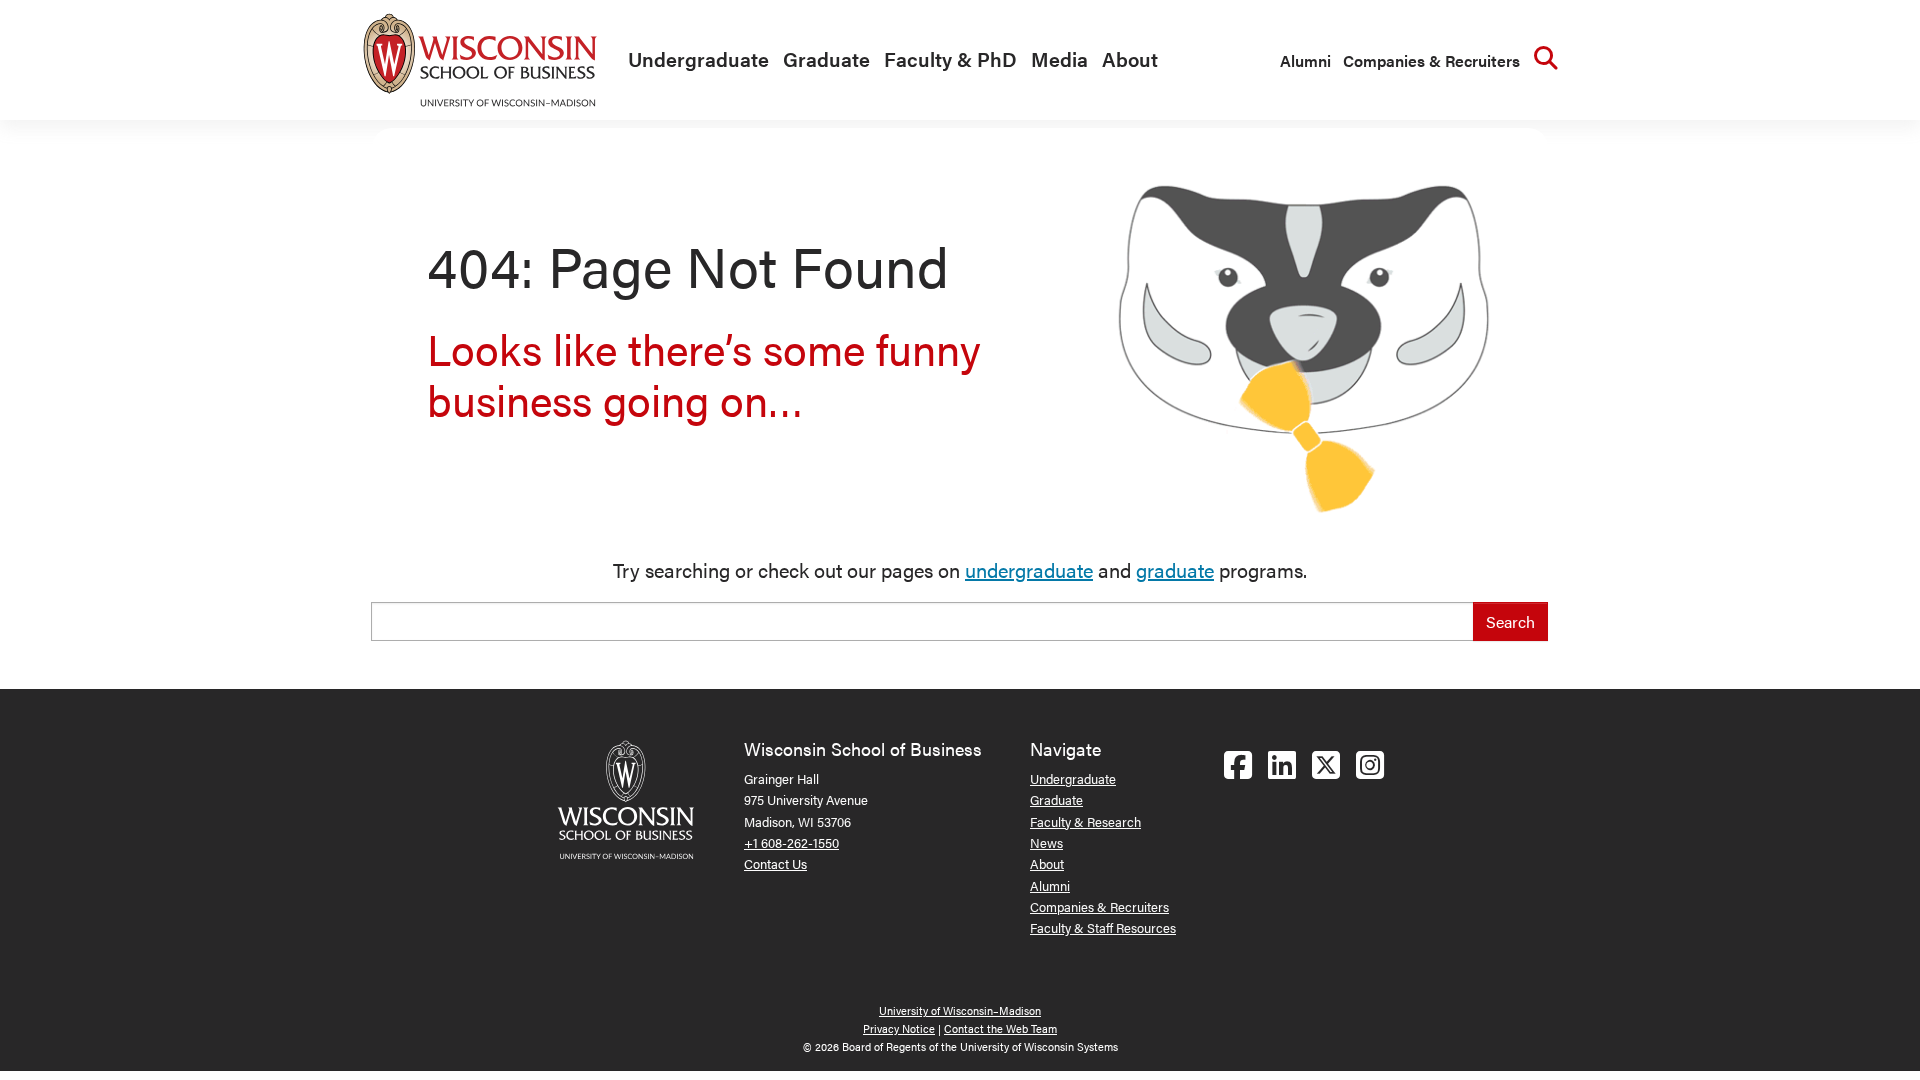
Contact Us (775, 863)
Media (1059, 58)
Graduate (826, 58)
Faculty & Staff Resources (1103, 927)
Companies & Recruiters (1431, 60)
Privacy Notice (899, 1028)
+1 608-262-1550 (791, 842)
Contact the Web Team (1000, 1028)
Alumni (1305, 60)
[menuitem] (693, 60)
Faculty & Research (1085, 821)
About (1130, 58)
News (1046, 842)
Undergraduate (698, 58)
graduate (1175, 569)
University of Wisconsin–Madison (960, 1010)
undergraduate (1029, 569)
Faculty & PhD (950, 58)
